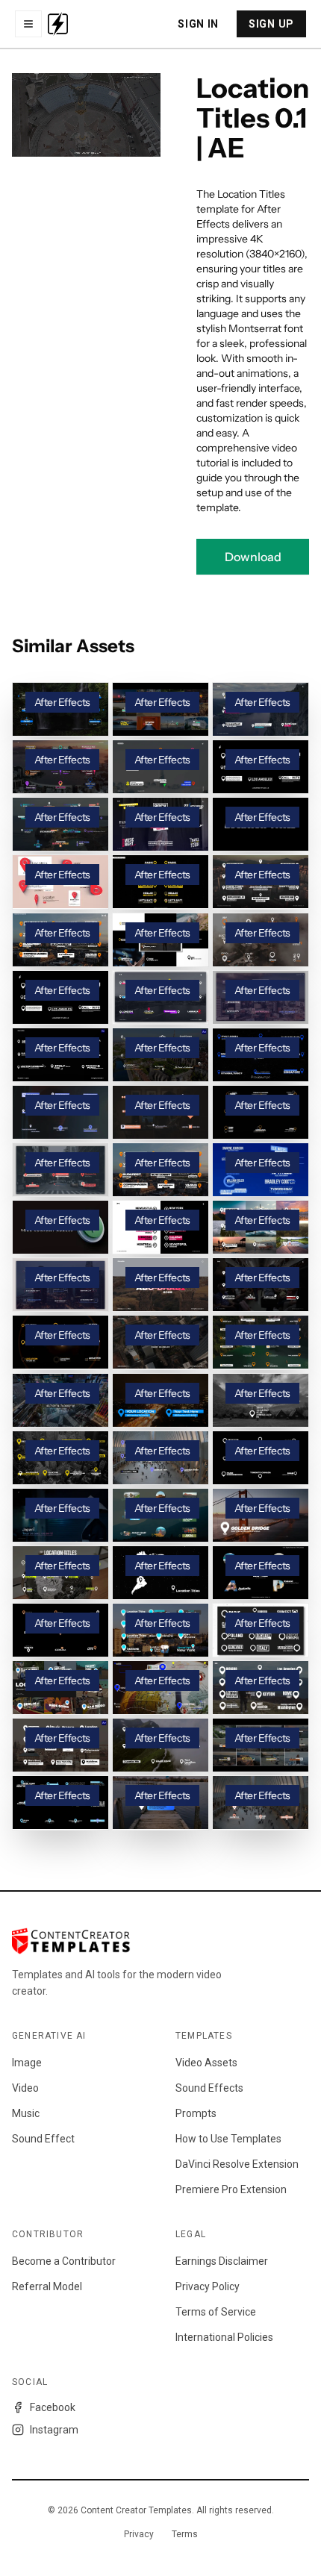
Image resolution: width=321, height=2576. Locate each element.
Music (26, 2113)
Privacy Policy (208, 2286)
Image (27, 2063)
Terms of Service (216, 2312)
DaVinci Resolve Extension (237, 2164)
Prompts (196, 2113)
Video (25, 2088)
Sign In (198, 24)
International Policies (224, 2337)
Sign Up (271, 24)
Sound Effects (209, 2088)
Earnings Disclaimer (222, 2261)
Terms (185, 2534)
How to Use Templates (228, 2139)
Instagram (54, 2430)
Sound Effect (43, 2139)
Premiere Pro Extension (231, 2189)
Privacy (139, 2534)
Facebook (53, 2407)
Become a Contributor (64, 2261)
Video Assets (206, 2063)
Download (253, 557)
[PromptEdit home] (58, 24)
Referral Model (47, 2286)
